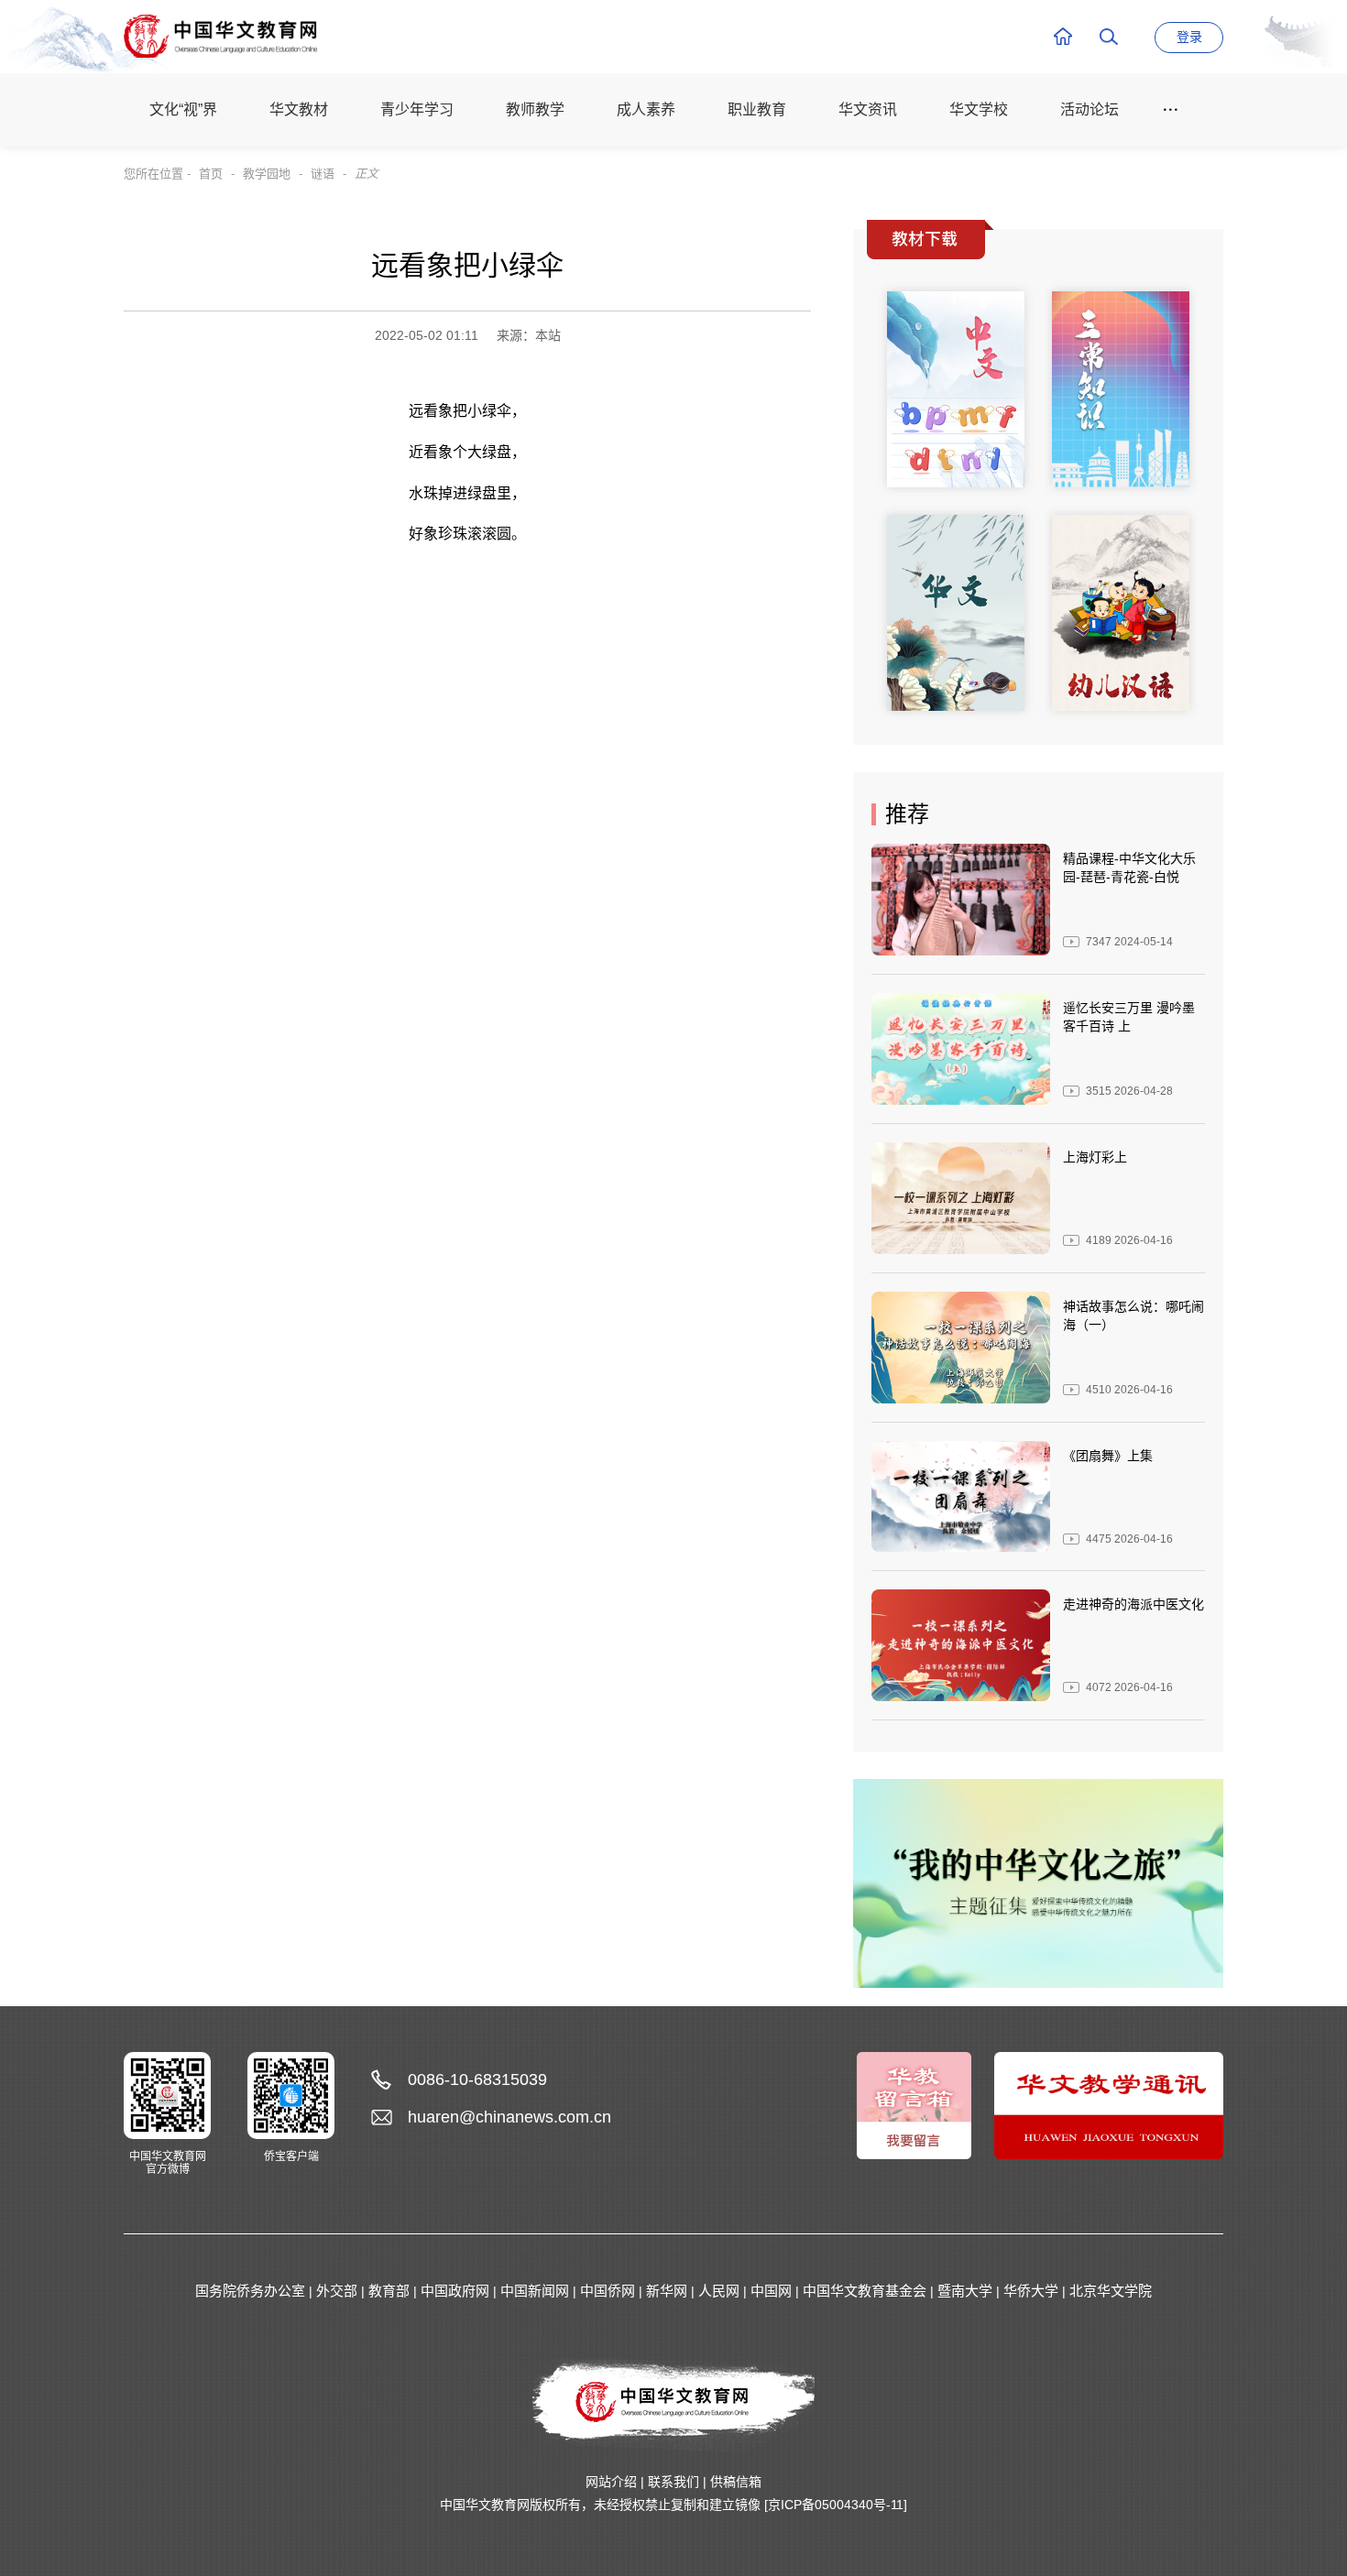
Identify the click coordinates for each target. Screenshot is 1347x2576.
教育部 (389, 2291)
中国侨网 (608, 2291)
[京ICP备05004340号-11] (836, 2505)
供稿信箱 (736, 2482)
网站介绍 (611, 2482)
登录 (1189, 37)
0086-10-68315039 (477, 2079)
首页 (211, 174)
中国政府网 (455, 2291)
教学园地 (267, 174)
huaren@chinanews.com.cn (509, 2117)
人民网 (719, 2291)
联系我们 (673, 2482)
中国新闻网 (535, 2291)
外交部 (337, 2291)
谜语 (323, 174)
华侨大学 (1031, 2291)
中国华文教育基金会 (865, 2291)
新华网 (667, 2291)
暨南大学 (965, 2291)
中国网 (771, 2291)
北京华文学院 (1111, 2291)
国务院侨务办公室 (250, 2291)
